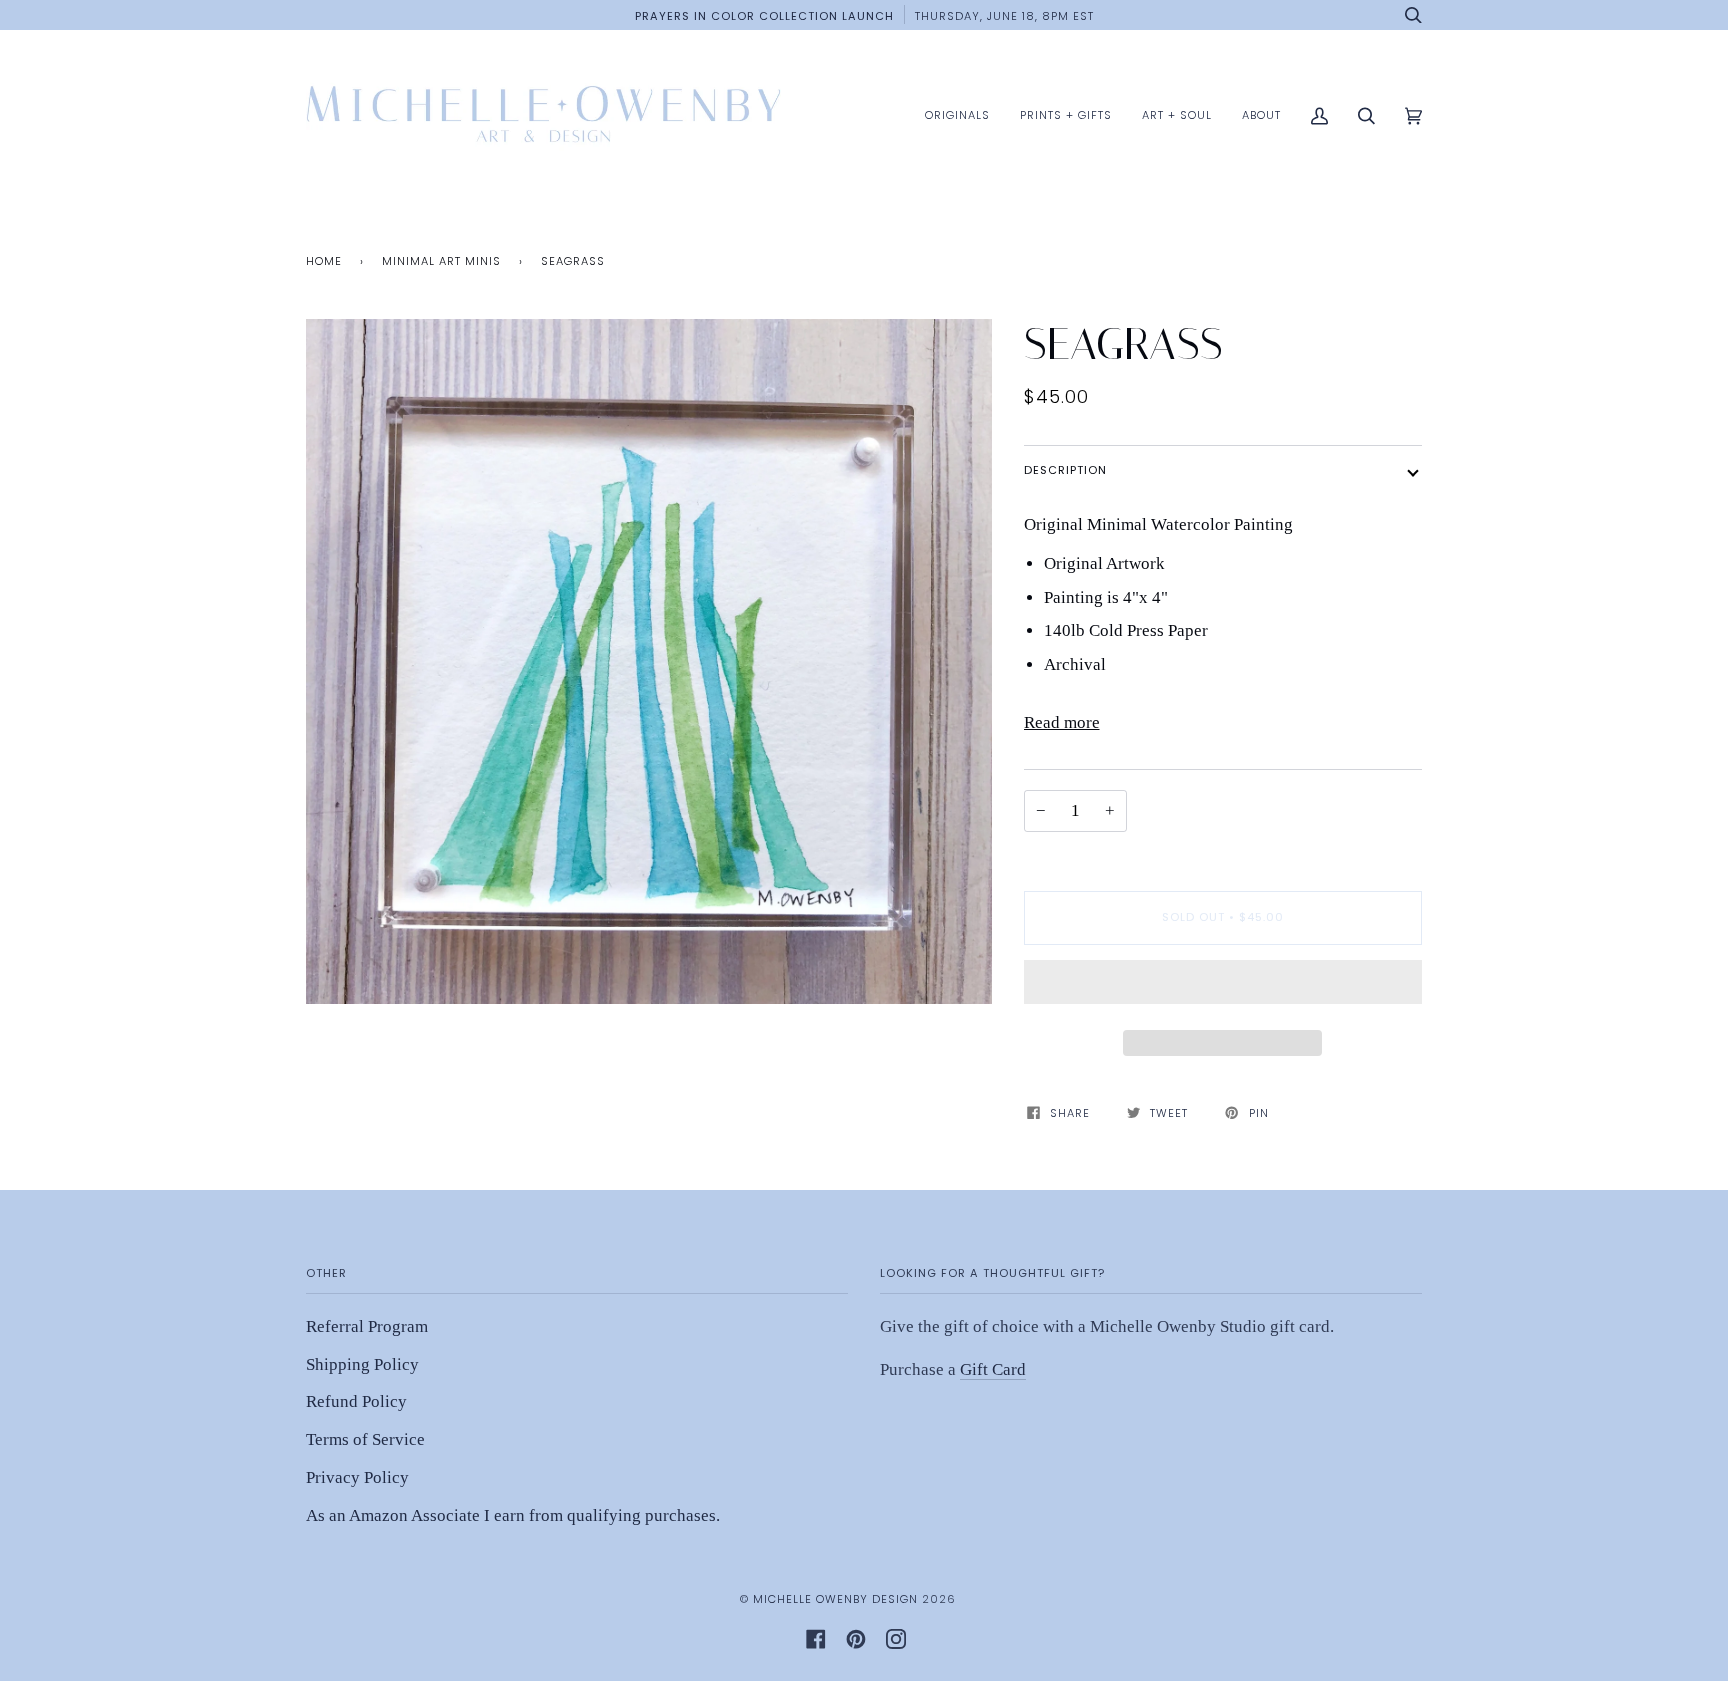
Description (1065, 470)
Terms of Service (365, 1439)
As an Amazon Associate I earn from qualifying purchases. (513, 1515)
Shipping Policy (362, 1364)
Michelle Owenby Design (835, 1599)
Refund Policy (356, 1401)
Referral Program (367, 1326)
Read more (1062, 722)
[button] (1223, 987)
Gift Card (993, 1369)
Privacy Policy (357, 1477)
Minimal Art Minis (441, 261)
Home (324, 261)
